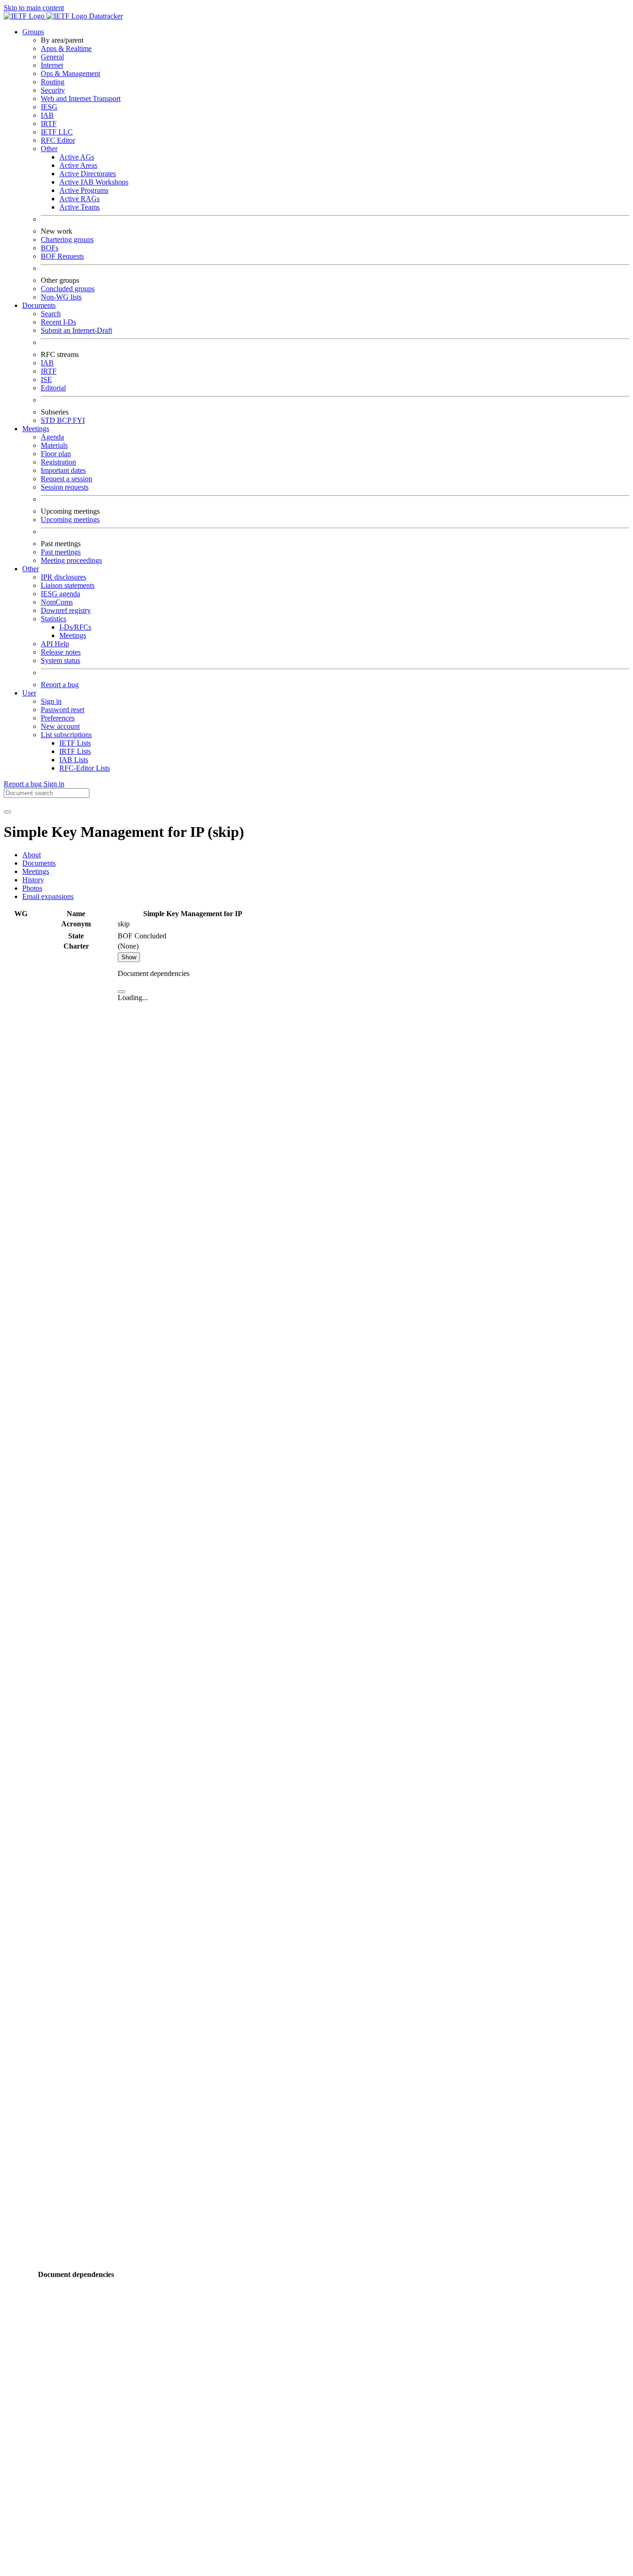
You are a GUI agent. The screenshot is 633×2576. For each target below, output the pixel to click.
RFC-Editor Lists (85, 768)
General (52, 57)
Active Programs (84, 190)
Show (129, 957)
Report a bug (60, 685)
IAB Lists (74, 760)
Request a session (66, 479)
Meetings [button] (36, 429)
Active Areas (78, 165)
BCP (65, 420)
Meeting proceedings (71, 560)
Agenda (52, 437)
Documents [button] (39, 305)
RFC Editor (58, 140)
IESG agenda (60, 594)
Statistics (54, 619)
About (32, 855)
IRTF (49, 124)
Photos (32, 888)
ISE (46, 379)
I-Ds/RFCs (75, 627)
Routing (53, 82)
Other (49, 149)
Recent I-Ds (58, 322)
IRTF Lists (75, 751)
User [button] (29, 693)
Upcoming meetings (70, 520)
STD (49, 420)
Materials (54, 445)
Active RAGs (79, 199)
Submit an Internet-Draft (76, 330)
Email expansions (48, 896)
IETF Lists (75, 743)
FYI (79, 420)
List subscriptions (66, 735)
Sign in (51, 701)
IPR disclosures (63, 577)
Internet (52, 65)
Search (51, 314)
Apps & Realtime (66, 48)
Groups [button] (33, 32)
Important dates (63, 470)
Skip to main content (34, 8)
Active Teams (79, 207)
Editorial (53, 388)
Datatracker (105, 16)
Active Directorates (88, 174)
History (33, 880)
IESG (49, 107)
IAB (47, 115)
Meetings (73, 635)
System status (60, 660)
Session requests (65, 487)
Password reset (63, 710)
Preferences (58, 718)
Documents (39, 863)
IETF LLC (57, 132)
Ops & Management (70, 73)
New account (60, 726)
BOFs (50, 248)
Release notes (61, 652)
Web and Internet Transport (81, 99)
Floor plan (56, 454)
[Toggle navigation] (7, 812)
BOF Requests (62, 256)
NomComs (57, 602)
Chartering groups (67, 239)
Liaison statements (68, 585)
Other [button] (31, 569)
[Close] (121, 992)
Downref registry (66, 610)
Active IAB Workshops (94, 182)
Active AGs (77, 157)
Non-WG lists (61, 297)
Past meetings (61, 552)
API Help (55, 644)
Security (53, 90)
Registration (58, 462)
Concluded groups (68, 289)
